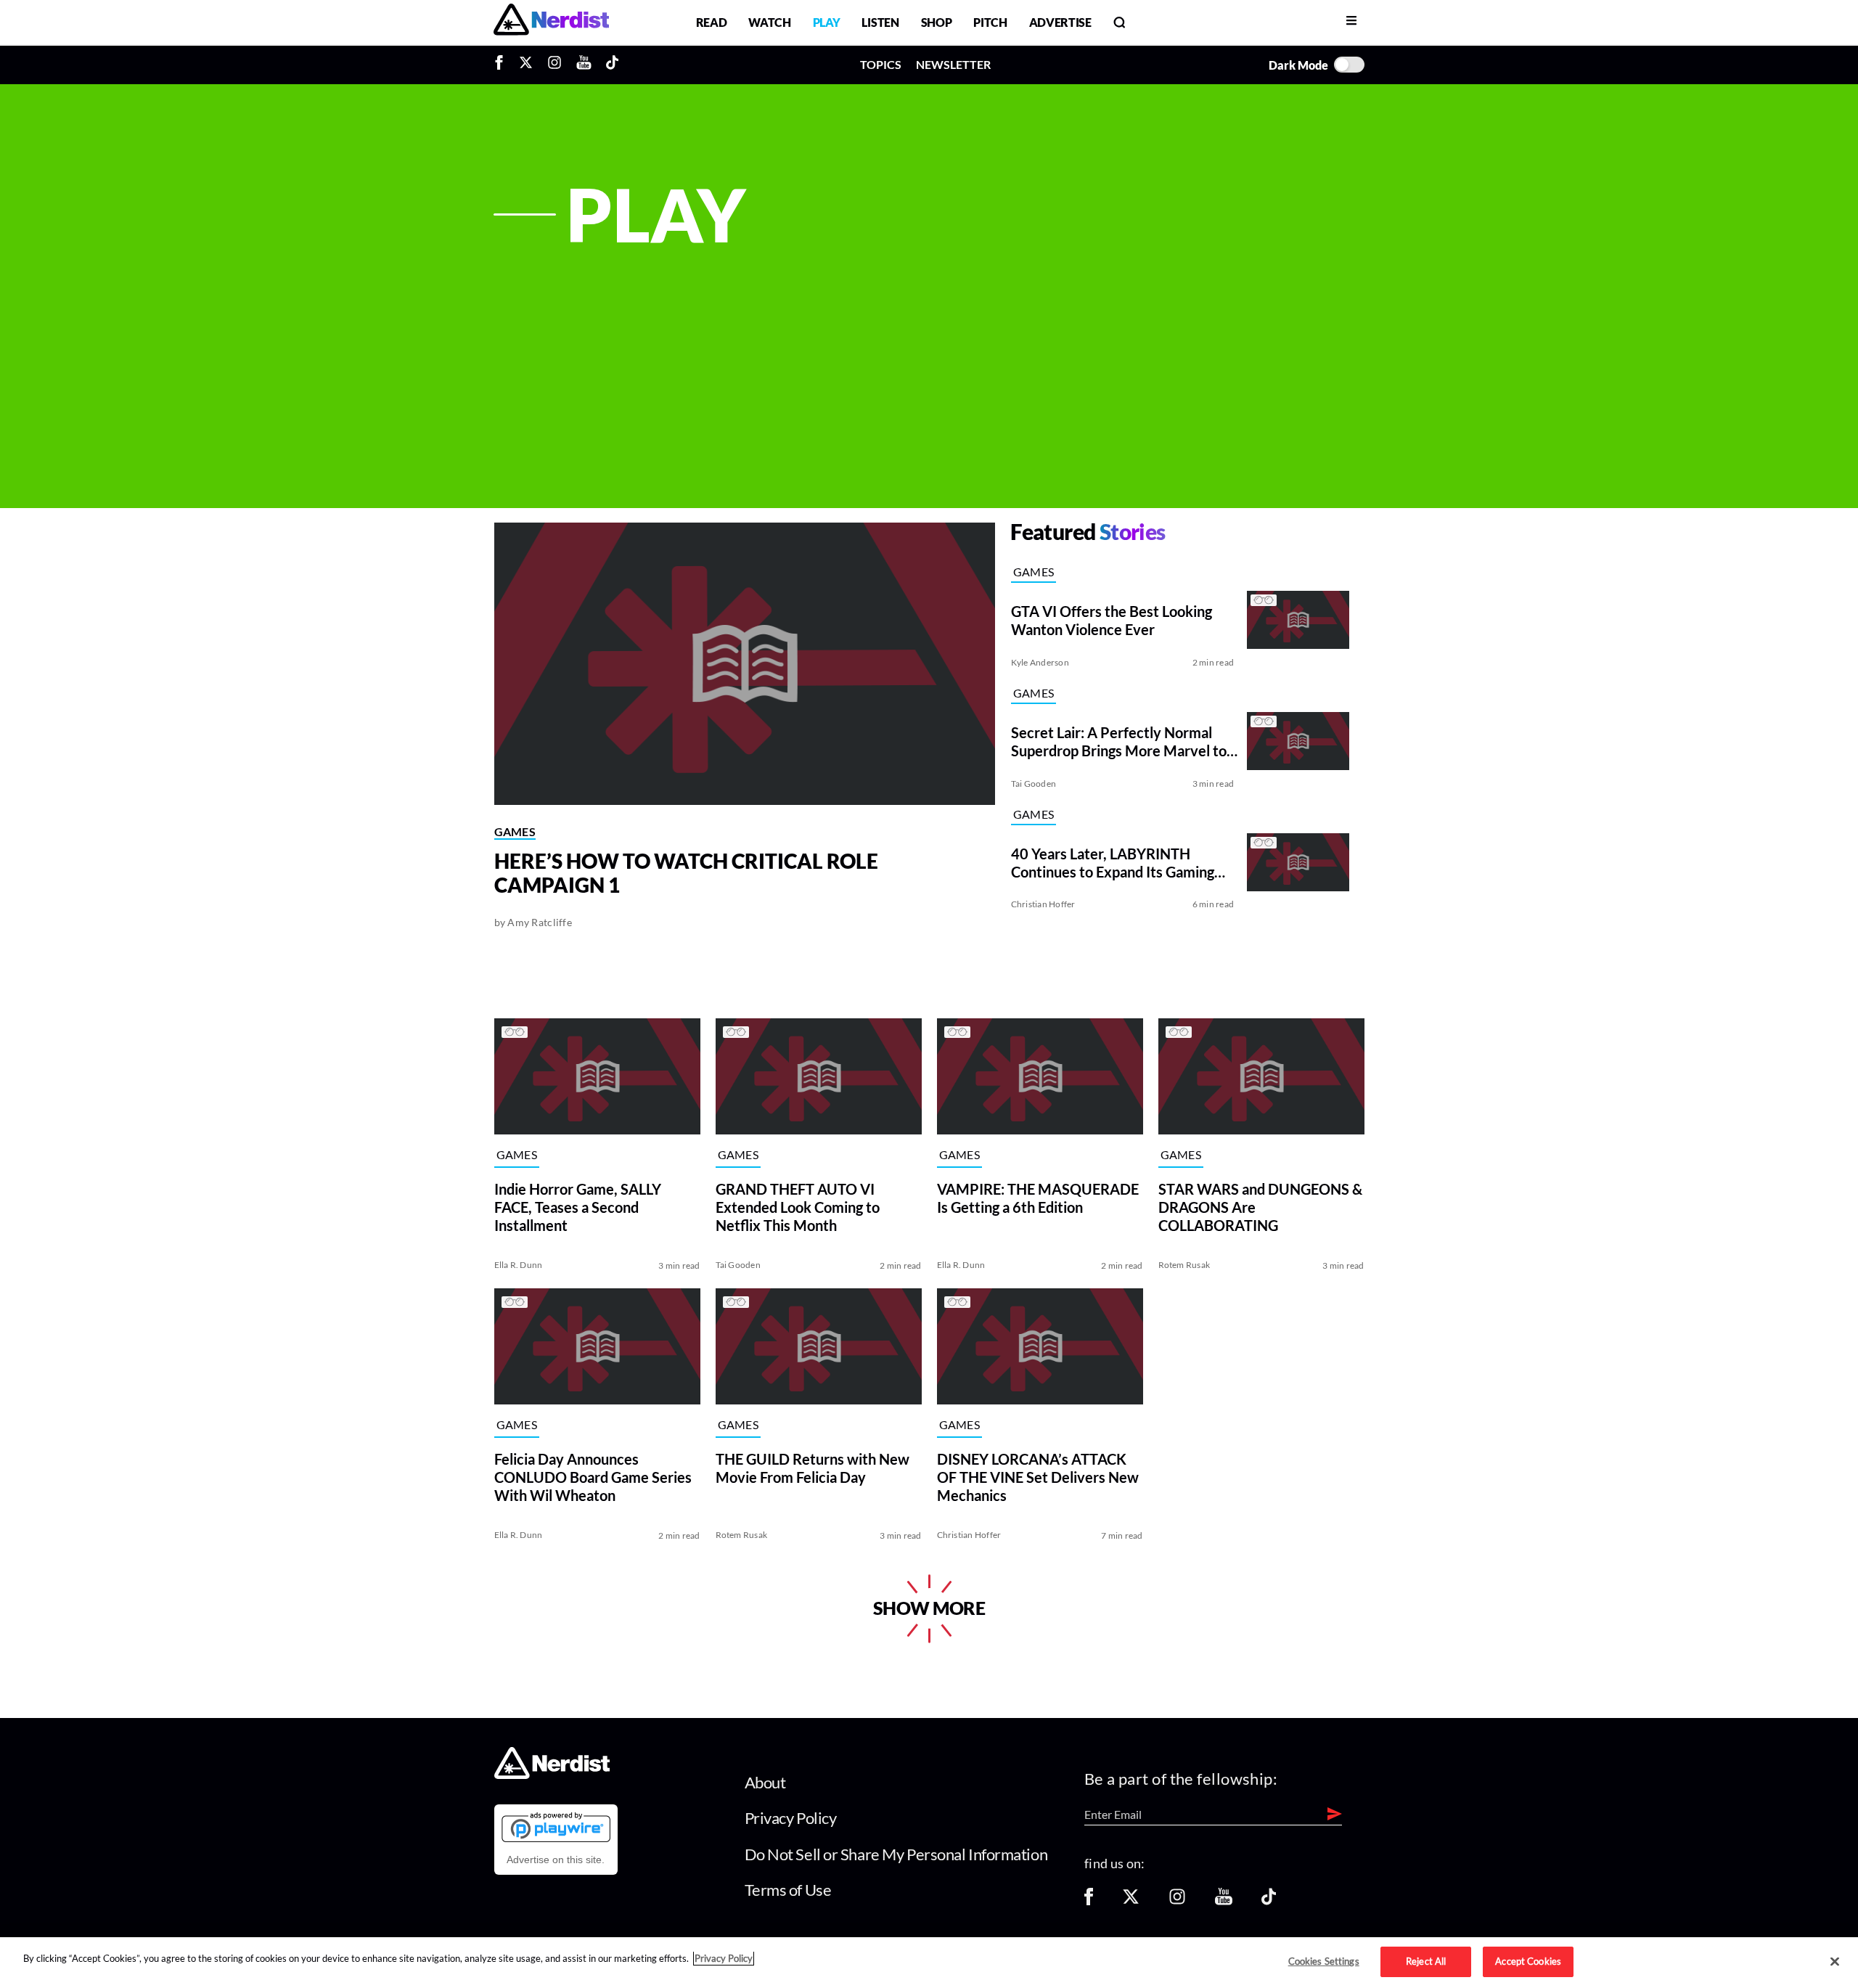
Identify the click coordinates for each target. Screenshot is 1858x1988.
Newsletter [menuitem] (953, 64)
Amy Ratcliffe (540, 922)
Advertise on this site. (556, 1860)
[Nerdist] (551, 22)
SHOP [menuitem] (937, 22)
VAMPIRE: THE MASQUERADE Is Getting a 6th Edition (1038, 1198)
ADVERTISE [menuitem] (1060, 22)
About (765, 1782)
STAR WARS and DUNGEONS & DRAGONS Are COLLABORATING (1260, 1207)
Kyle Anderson (1040, 662)
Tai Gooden (1034, 784)
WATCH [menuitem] (769, 22)
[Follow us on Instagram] (1177, 1901)
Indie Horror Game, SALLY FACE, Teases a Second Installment (578, 1207)
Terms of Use (788, 1890)
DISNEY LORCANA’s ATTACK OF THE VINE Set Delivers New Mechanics (1038, 1477)
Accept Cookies (1528, 1961)
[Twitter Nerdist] (526, 65)
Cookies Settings (1324, 1961)
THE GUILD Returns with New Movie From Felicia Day (813, 1468)
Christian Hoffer (1043, 904)
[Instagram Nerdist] (554, 65)
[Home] (552, 1775)
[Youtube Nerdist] (584, 65)
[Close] (1835, 1962)
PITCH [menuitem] (990, 22)
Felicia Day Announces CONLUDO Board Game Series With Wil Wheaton (593, 1477)
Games (515, 831)
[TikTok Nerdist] (612, 65)
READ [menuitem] (712, 22)
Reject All (1426, 1961)
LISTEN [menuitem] (880, 22)
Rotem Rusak (1184, 1265)
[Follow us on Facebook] (1089, 1901)
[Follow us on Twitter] (1131, 1901)
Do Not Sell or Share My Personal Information (896, 1854)
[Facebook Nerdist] (503, 65)
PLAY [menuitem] (827, 22)
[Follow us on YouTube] (1224, 1901)
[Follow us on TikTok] (1269, 1901)
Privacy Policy (791, 1818)
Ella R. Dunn (519, 1265)
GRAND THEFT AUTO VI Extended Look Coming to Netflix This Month (798, 1207)
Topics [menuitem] (881, 64)
